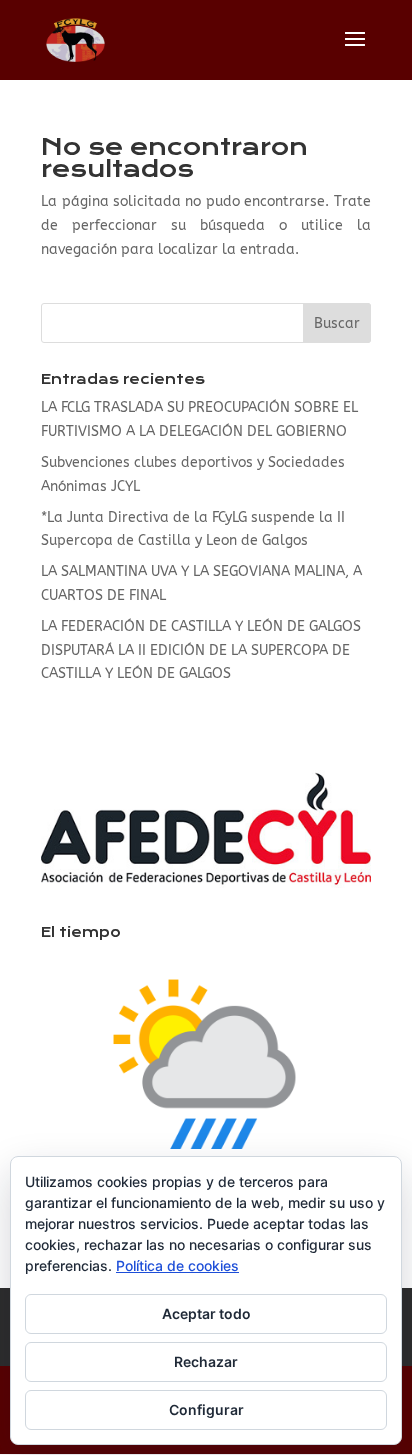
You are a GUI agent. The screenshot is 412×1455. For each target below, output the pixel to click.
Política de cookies (177, 1265)
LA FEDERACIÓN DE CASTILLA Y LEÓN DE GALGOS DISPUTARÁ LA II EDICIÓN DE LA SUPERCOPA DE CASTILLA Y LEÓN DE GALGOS (201, 650)
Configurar (206, 1409)
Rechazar (206, 1361)
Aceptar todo (206, 1313)
